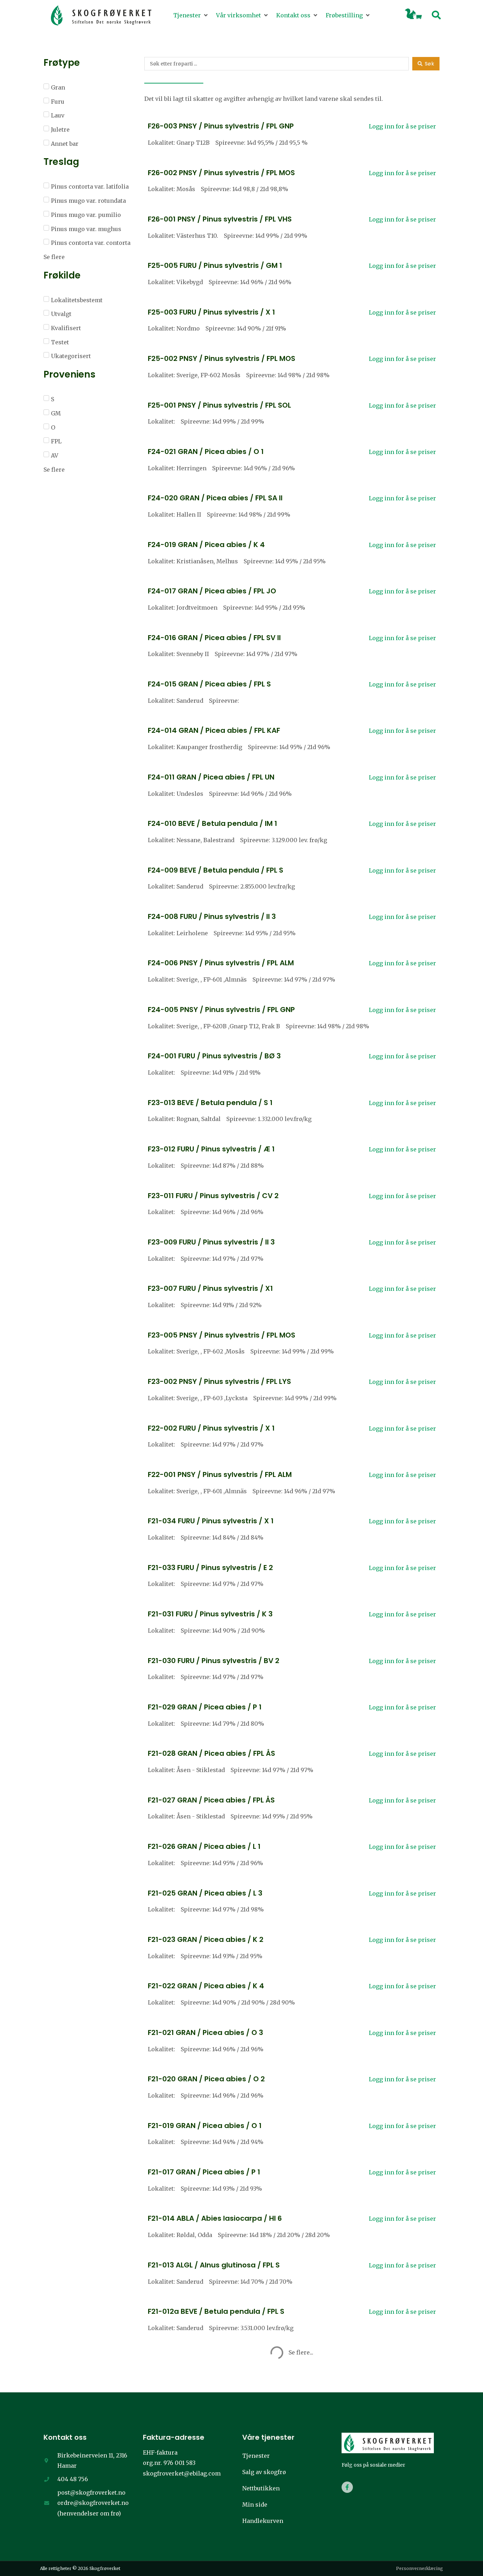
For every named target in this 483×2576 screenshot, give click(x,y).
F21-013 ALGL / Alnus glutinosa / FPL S (214, 2265)
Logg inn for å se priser (402, 126)
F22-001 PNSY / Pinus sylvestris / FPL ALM (220, 1474)
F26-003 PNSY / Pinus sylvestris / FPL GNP (221, 126)
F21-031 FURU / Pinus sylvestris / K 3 (210, 1614)
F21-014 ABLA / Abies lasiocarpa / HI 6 (215, 2218)
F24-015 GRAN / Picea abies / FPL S (209, 684)
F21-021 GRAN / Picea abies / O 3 (205, 2032)
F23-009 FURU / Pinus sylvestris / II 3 (211, 1242)
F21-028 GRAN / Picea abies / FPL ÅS (211, 1753)
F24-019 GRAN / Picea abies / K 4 (206, 545)
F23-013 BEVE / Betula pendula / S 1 (210, 1103)
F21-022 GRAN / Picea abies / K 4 (206, 1986)
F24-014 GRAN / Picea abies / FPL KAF (214, 730)
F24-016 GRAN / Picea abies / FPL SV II (214, 638)
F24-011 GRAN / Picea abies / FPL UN (211, 777)
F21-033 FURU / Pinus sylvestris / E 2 (210, 1568)
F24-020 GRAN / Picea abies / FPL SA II (215, 498)
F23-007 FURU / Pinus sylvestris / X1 (210, 1288)
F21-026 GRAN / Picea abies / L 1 (204, 1846)
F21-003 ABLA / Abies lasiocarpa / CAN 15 (221, 2544)
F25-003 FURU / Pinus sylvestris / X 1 (211, 312)
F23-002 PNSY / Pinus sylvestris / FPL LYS (219, 1381)
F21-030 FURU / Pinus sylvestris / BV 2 (214, 1661)
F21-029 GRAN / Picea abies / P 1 (205, 1707)
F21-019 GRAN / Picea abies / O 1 (205, 2126)
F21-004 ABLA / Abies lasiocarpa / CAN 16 (222, 2497)
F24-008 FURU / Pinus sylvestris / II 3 (212, 916)
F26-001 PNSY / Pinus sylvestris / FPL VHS (220, 219)
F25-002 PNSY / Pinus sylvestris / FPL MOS (222, 358)
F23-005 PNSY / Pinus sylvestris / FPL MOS (222, 1335)
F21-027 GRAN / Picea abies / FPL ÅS (211, 1800)
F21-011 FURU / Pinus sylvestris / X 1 (209, 2358)
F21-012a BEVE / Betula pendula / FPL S (216, 2311)
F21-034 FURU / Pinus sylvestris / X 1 (211, 1521)
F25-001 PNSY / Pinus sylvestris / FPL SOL (219, 405)
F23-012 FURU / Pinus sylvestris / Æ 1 (211, 1149)
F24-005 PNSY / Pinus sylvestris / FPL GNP (221, 1010)
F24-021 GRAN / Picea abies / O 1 (206, 452)
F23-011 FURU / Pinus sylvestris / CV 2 (213, 1196)
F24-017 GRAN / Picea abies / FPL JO (212, 591)
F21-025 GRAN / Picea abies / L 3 (205, 1893)
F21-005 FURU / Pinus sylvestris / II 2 (211, 2451)
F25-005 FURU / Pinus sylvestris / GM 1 (215, 265)
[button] (191, 16)
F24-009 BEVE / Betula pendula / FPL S (216, 870)
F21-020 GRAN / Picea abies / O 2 (206, 2079)
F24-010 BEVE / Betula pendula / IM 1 (213, 823)
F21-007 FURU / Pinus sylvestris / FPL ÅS (217, 2404)
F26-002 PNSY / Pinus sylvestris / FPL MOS (221, 173)
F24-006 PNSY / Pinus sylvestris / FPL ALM (221, 963)
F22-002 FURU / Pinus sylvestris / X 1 (211, 1428)
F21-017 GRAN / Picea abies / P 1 (204, 2172)
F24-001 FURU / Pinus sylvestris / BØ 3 (214, 1056)
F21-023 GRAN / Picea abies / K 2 (206, 1939)
